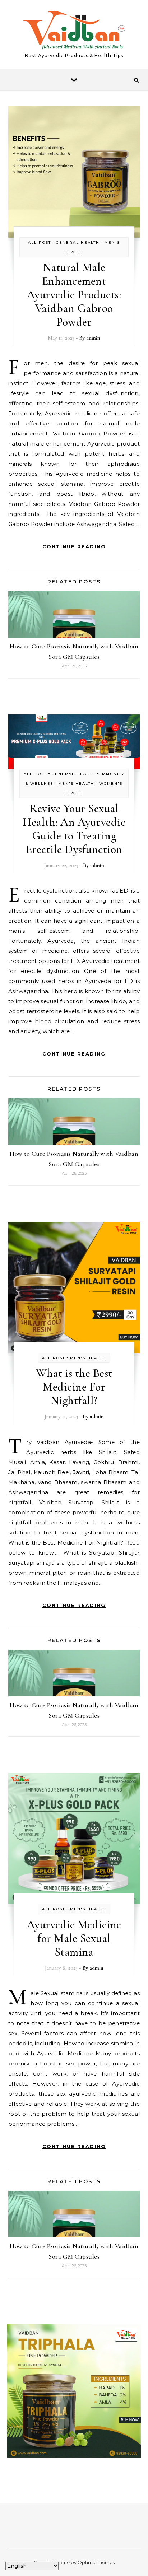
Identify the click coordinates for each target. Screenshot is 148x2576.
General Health (78, 243)
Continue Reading (74, 546)
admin (93, 338)
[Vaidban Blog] (74, 31)
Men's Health (76, 784)
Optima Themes (96, 2562)
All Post (40, 243)
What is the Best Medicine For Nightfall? (74, 1387)
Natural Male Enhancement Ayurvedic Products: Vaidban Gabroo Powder (74, 295)
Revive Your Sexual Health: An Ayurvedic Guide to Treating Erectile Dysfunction (74, 829)
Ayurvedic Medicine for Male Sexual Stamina (74, 1938)
